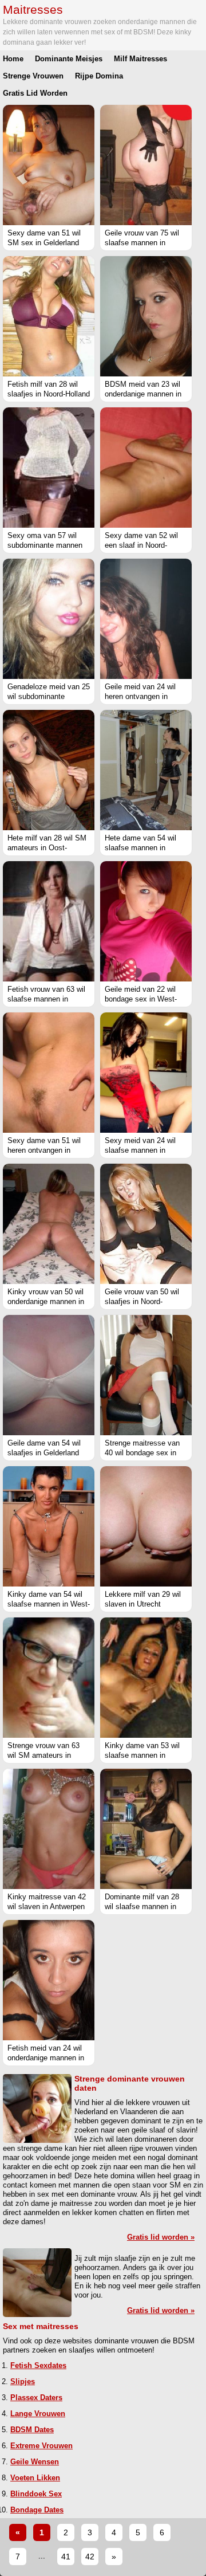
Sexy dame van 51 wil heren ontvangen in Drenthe (44, 1150)
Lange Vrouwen (38, 2414)
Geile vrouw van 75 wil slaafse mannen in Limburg (142, 243)
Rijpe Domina (99, 76)
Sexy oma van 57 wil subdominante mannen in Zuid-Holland (45, 545)
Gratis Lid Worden (35, 93)
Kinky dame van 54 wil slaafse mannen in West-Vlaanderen (49, 1604)
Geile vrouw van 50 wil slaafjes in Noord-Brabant (142, 1301)
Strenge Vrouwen (33, 76)
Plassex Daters (36, 2398)
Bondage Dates (37, 2510)
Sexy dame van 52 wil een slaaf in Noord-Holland (141, 545)
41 (66, 2557)
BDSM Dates (32, 2430)
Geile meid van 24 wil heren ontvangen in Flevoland (140, 696)
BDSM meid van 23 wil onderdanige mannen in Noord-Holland (143, 394)
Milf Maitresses (140, 59)
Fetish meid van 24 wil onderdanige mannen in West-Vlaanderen (46, 2058)
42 (90, 2557)
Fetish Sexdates (38, 2365)
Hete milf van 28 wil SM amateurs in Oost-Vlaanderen (47, 848)
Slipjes (23, 2381)
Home (13, 59)
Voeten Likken (35, 2478)
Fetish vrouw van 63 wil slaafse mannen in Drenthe (46, 999)
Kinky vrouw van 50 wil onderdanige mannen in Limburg (46, 1301)
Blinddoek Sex (36, 2494)
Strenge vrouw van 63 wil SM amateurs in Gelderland (43, 1755)
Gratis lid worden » (161, 2237)
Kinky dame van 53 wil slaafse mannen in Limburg (142, 1755)
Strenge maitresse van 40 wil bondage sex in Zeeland (142, 1453)
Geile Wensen (35, 2462)
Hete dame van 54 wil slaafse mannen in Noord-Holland (140, 848)
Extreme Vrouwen (41, 2446)
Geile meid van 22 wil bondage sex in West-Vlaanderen (141, 999)
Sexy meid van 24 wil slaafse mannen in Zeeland (140, 1150)
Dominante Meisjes (69, 59)
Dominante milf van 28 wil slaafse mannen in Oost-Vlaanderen (142, 1907)
